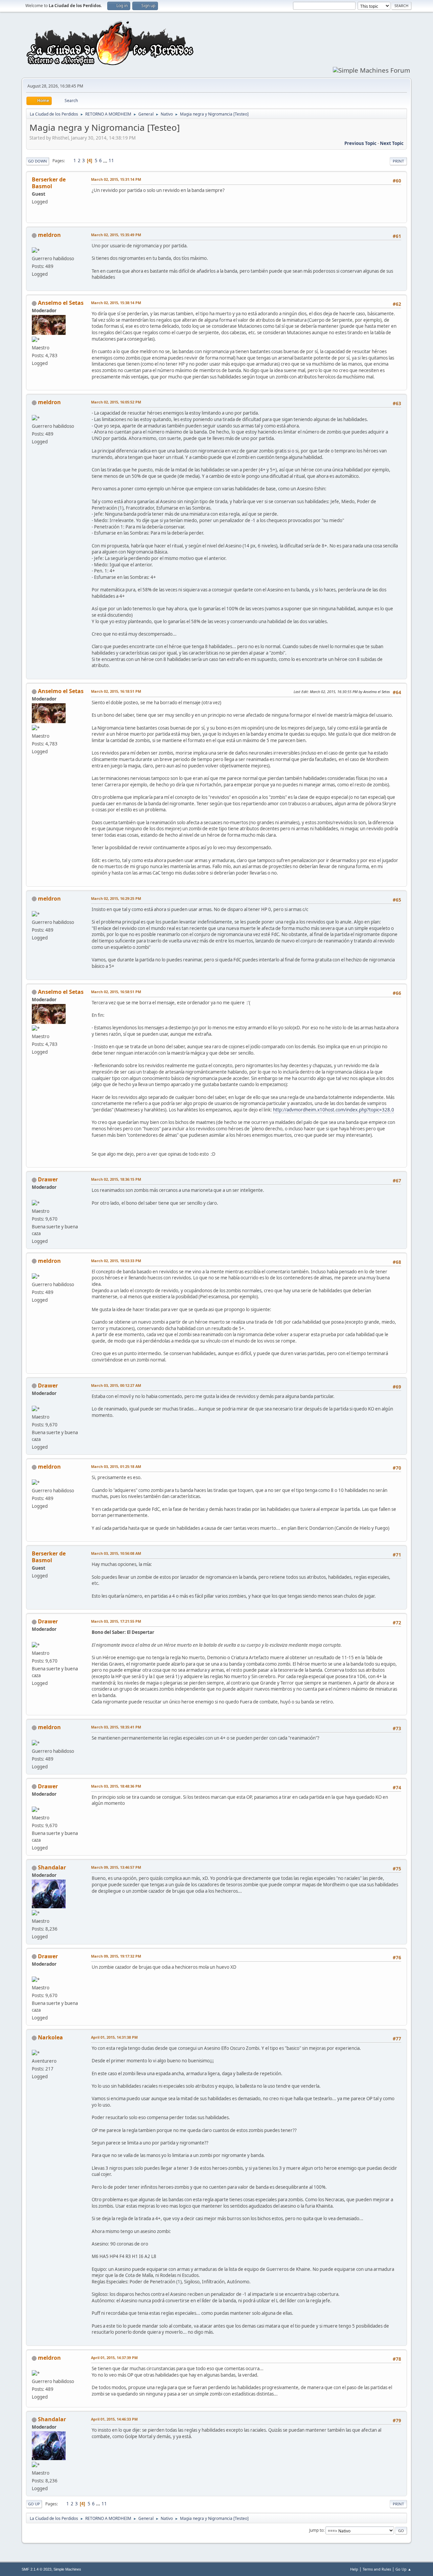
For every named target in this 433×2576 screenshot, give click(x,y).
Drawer (48, 1179)
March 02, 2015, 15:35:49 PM (116, 235)
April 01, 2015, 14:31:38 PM (114, 2037)
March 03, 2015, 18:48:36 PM (116, 1786)
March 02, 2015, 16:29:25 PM (116, 898)
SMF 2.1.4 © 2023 (37, 2569)
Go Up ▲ (403, 2569)
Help (354, 2569)
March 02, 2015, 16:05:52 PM (116, 402)
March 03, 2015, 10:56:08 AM (116, 1553)
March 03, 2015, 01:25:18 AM (116, 1466)
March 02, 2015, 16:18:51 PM (116, 691)
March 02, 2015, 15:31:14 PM (116, 179)
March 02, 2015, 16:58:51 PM (116, 992)
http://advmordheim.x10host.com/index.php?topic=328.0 (334, 1110)
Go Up (34, 2504)
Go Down (38, 161)
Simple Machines (67, 2569)
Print (398, 161)
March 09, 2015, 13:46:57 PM (116, 1867)
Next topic (392, 143)
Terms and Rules (377, 2569)
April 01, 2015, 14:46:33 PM (114, 2419)
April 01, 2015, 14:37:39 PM (114, 2358)
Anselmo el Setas (61, 303)
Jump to (316, 2530)
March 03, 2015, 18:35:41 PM (116, 1727)
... (106, 161)
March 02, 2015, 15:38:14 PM (116, 303)
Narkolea (50, 2037)
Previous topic (360, 143)
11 (111, 161)
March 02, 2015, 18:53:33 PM (116, 1261)
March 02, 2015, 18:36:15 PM (116, 1179)
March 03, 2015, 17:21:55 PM (116, 1621)
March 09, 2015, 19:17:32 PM (116, 1956)
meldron (49, 235)
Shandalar (52, 1867)
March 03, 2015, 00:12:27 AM (116, 1385)
